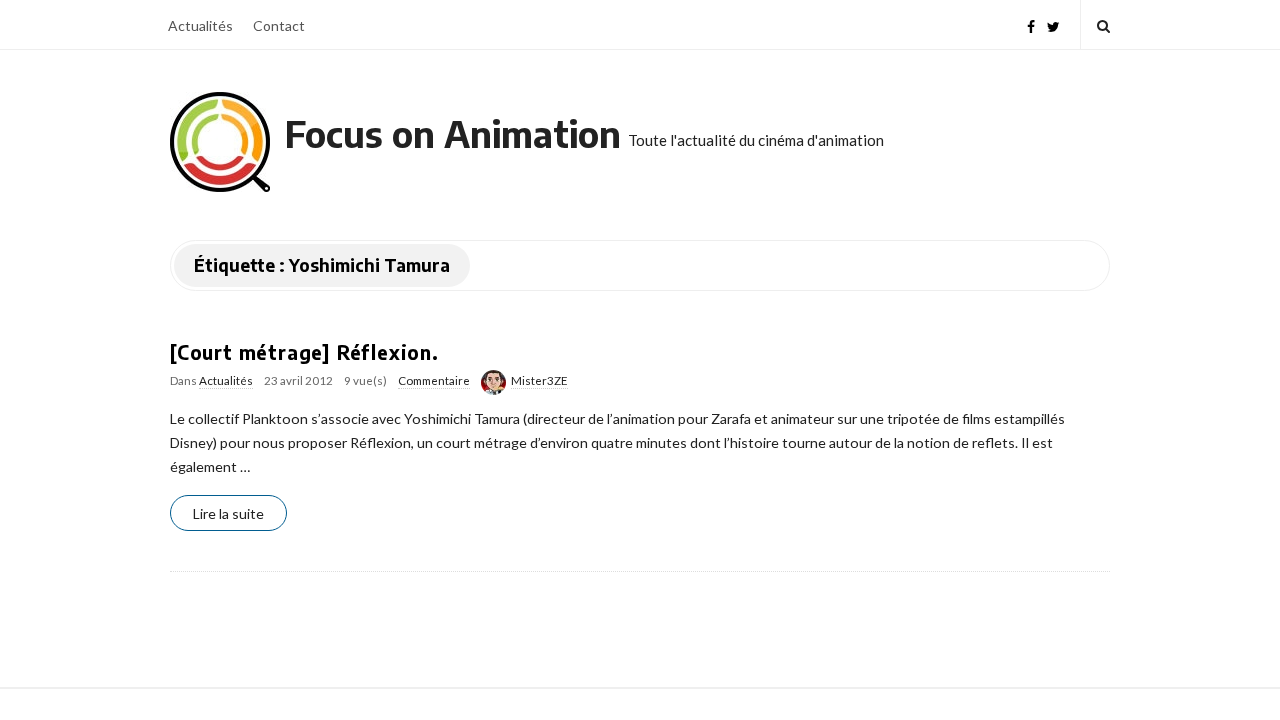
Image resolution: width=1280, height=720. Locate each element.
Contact (279, 25)
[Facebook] (1031, 24)
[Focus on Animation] (220, 142)
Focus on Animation (453, 133)
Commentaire (434, 380)
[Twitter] (1053, 24)
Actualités (200, 25)
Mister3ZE (539, 380)
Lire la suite (228, 513)
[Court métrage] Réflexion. (304, 352)
